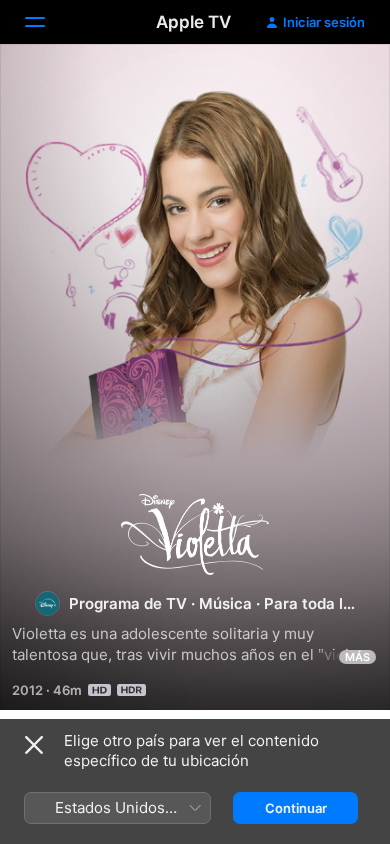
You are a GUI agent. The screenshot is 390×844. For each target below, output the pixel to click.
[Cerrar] (34, 745)
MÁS (357, 657)
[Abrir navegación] (47, 22)
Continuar (296, 808)
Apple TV (193, 22)
